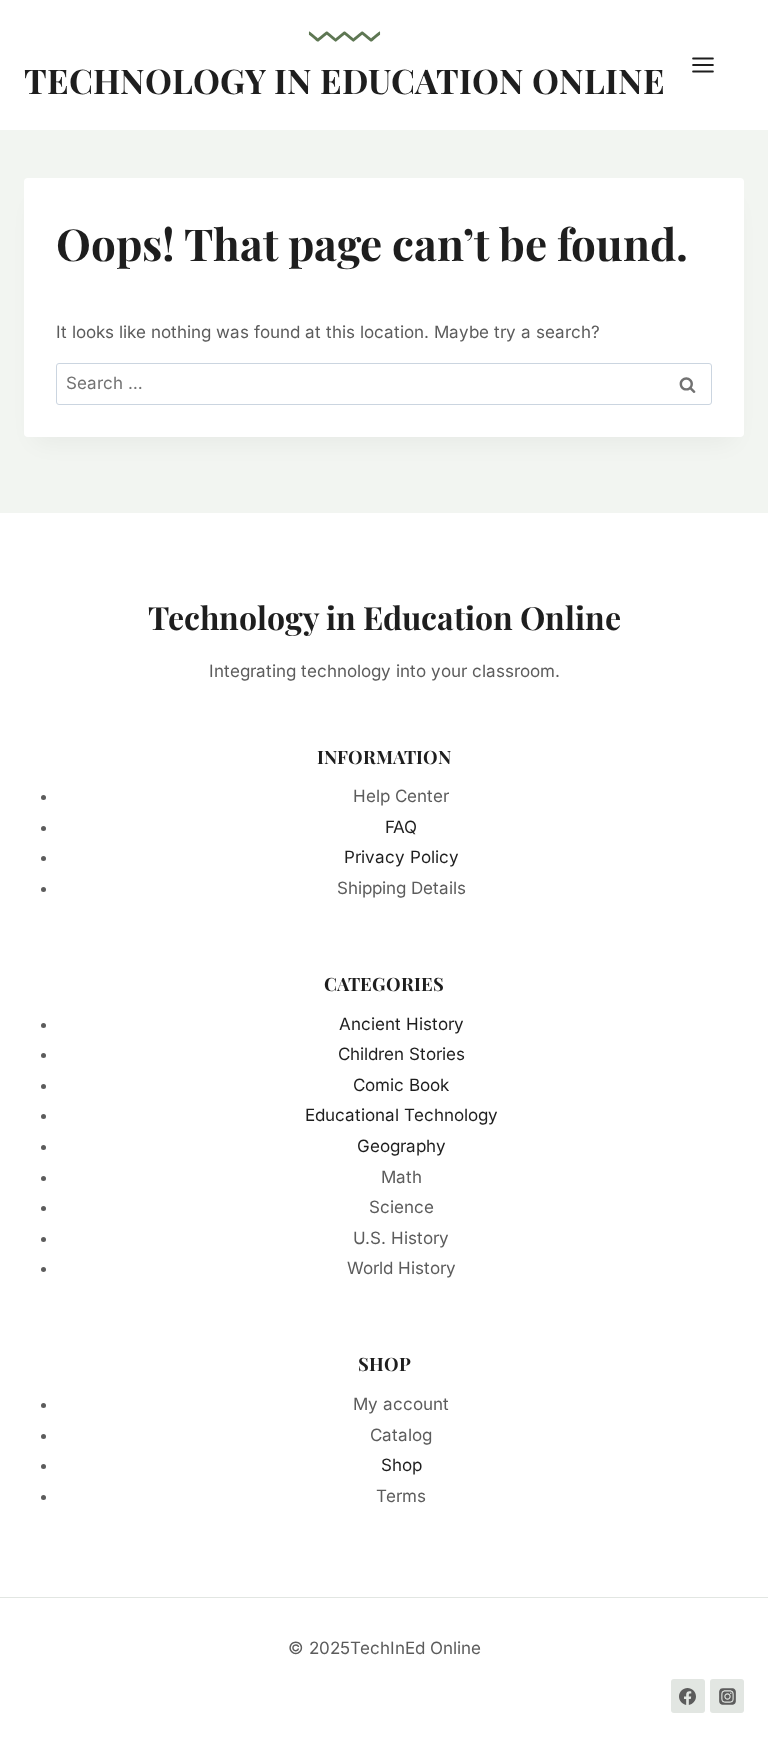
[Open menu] (713, 64)
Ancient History (401, 1024)
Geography (401, 1146)
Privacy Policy (401, 857)
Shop (401, 1465)
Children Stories (401, 1054)
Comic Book (401, 1085)
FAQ (401, 827)
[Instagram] (727, 1696)
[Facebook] (688, 1696)
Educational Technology (401, 1115)
